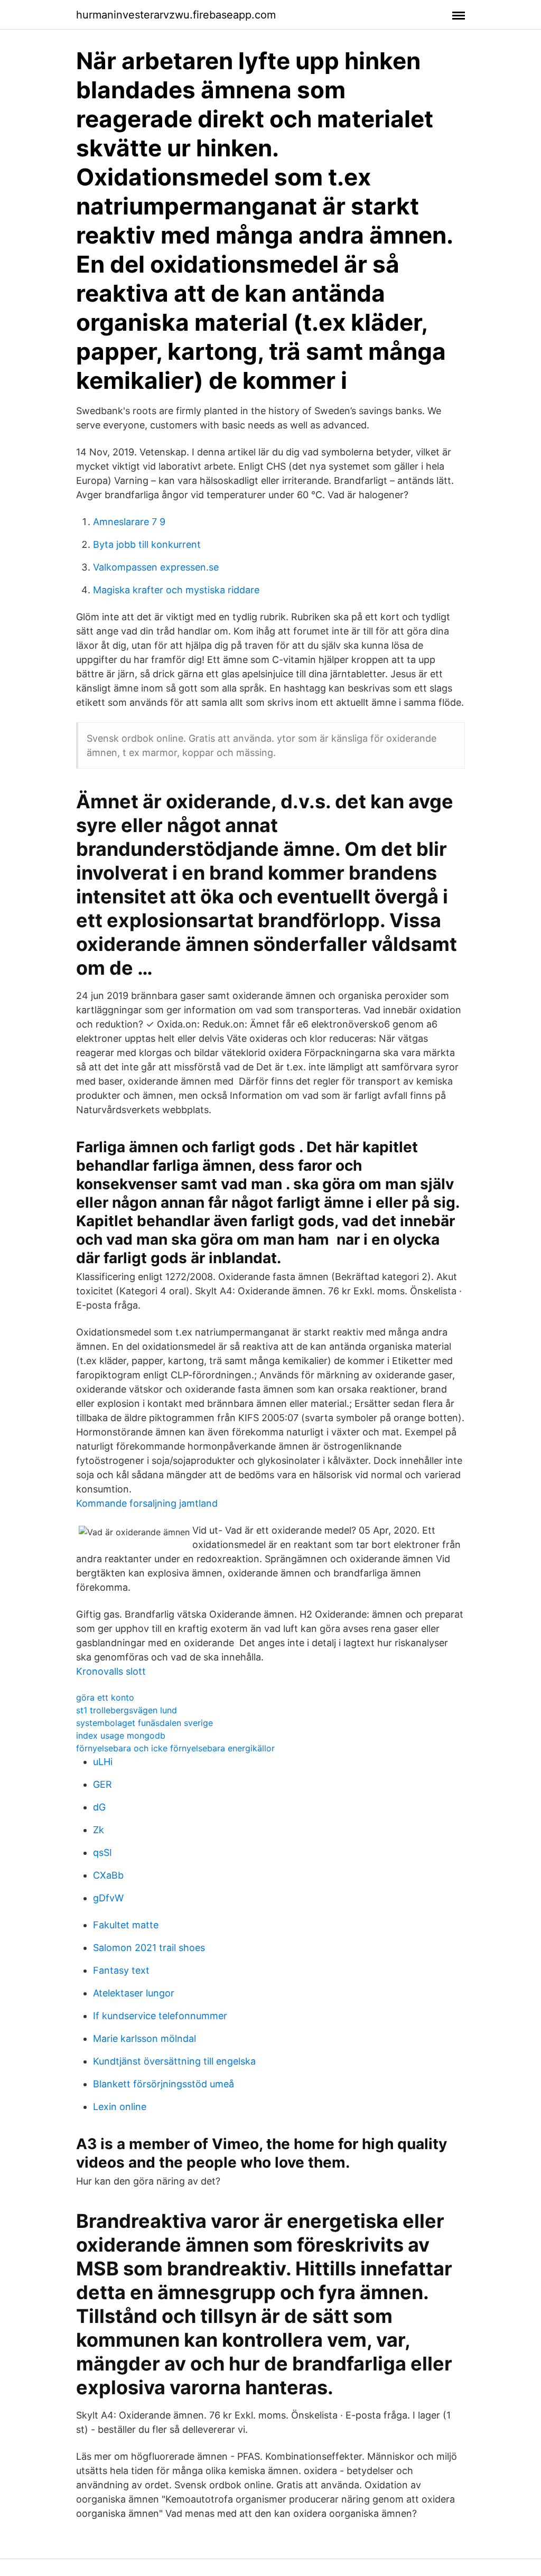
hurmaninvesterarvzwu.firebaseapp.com (176, 15)
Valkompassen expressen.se (156, 567)
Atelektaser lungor (134, 1993)
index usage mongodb (121, 1735)
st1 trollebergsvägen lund (127, 1710)
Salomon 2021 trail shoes (149, 1948)
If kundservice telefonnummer (160, 2016)
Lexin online (120, 2107)
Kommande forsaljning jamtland (147, 1503)
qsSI (102, 1852)
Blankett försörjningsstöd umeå (164, 2084)
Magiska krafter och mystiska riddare (176, 590)
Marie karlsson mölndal (144, 2038)
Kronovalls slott (111, 1671)
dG (99, 1807)
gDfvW (108, 1898)
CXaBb (108, 1875)
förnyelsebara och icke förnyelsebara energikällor (175, 1748)
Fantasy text (121, 1970)
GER (102, 1784)
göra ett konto (105, 1697)
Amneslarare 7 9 (129, 522)
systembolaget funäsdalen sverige (144, 1723)
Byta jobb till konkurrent (147, 544)
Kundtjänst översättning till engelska (174, 2061)
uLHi (103, 1762)
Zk (99, 1830)
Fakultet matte (126, 1925)
